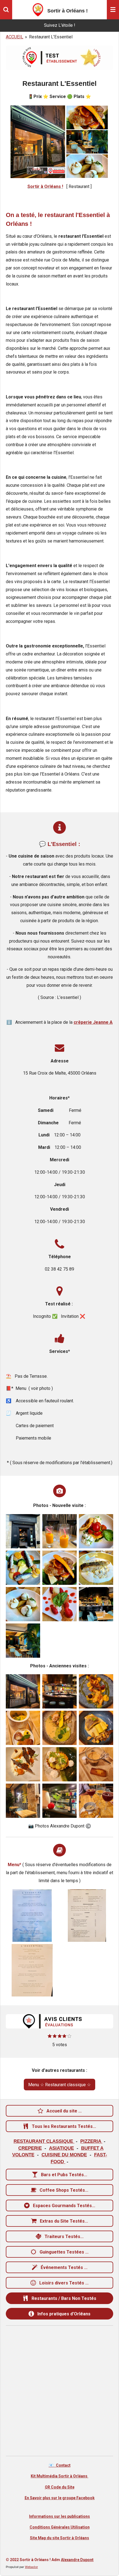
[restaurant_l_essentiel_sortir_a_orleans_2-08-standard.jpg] (23, 1568)
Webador (31, 2567)
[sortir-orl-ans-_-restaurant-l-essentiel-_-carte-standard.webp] (87, 1916)
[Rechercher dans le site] (6, 10)
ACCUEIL (15, 37)
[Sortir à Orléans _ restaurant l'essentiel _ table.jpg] (23, 1801)
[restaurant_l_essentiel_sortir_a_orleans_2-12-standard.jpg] (59, 1604)
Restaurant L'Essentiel (51, 37)
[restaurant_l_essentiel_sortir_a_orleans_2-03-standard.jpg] (96, 1604)
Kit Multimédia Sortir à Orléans (59, 2476)
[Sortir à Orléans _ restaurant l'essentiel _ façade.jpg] (23, 1691)
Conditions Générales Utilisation (60, 2527)
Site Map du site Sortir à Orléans (59, 2538)
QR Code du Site (60, 2487)
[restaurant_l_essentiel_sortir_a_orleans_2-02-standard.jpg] (23, 1641)
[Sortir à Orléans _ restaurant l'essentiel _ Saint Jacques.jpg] (23, 1728)
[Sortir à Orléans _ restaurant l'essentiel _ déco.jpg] (59, 1801)
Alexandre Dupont (77, 2560)
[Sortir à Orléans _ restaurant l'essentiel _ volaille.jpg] (59, 1728)
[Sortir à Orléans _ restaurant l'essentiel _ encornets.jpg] (96, 1691)
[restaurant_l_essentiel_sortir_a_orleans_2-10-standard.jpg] (96, 1568)
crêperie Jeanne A (93, 1022)
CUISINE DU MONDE (64, 2155)
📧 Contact (60, 2465)
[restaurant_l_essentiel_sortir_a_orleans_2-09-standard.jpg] (59, 1568)
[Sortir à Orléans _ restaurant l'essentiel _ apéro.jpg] (96, 1801)
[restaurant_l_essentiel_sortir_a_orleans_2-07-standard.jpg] (96, 1531)
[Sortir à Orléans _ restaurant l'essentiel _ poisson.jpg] (96, 1728)
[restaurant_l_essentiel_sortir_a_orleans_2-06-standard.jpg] (59, 1531)
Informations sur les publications (59, 2516)
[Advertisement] (59, 2391)
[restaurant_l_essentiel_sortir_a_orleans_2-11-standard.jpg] (23, 1604)
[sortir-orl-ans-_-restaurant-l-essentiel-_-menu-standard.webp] (32, 1970)
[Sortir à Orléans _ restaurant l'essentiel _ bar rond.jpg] (59, 1691)
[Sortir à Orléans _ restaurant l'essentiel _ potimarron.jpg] (23, 1764)
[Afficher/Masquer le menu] (113, 10)
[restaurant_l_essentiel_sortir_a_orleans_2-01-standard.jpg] (23, 1531)
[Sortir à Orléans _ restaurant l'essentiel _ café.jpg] (96, 1764)
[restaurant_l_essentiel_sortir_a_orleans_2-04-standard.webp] (32, 1916)
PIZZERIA (91, 2141)
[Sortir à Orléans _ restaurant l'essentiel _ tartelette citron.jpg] (59, 1764)
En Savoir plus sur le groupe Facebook (60, 2498)
